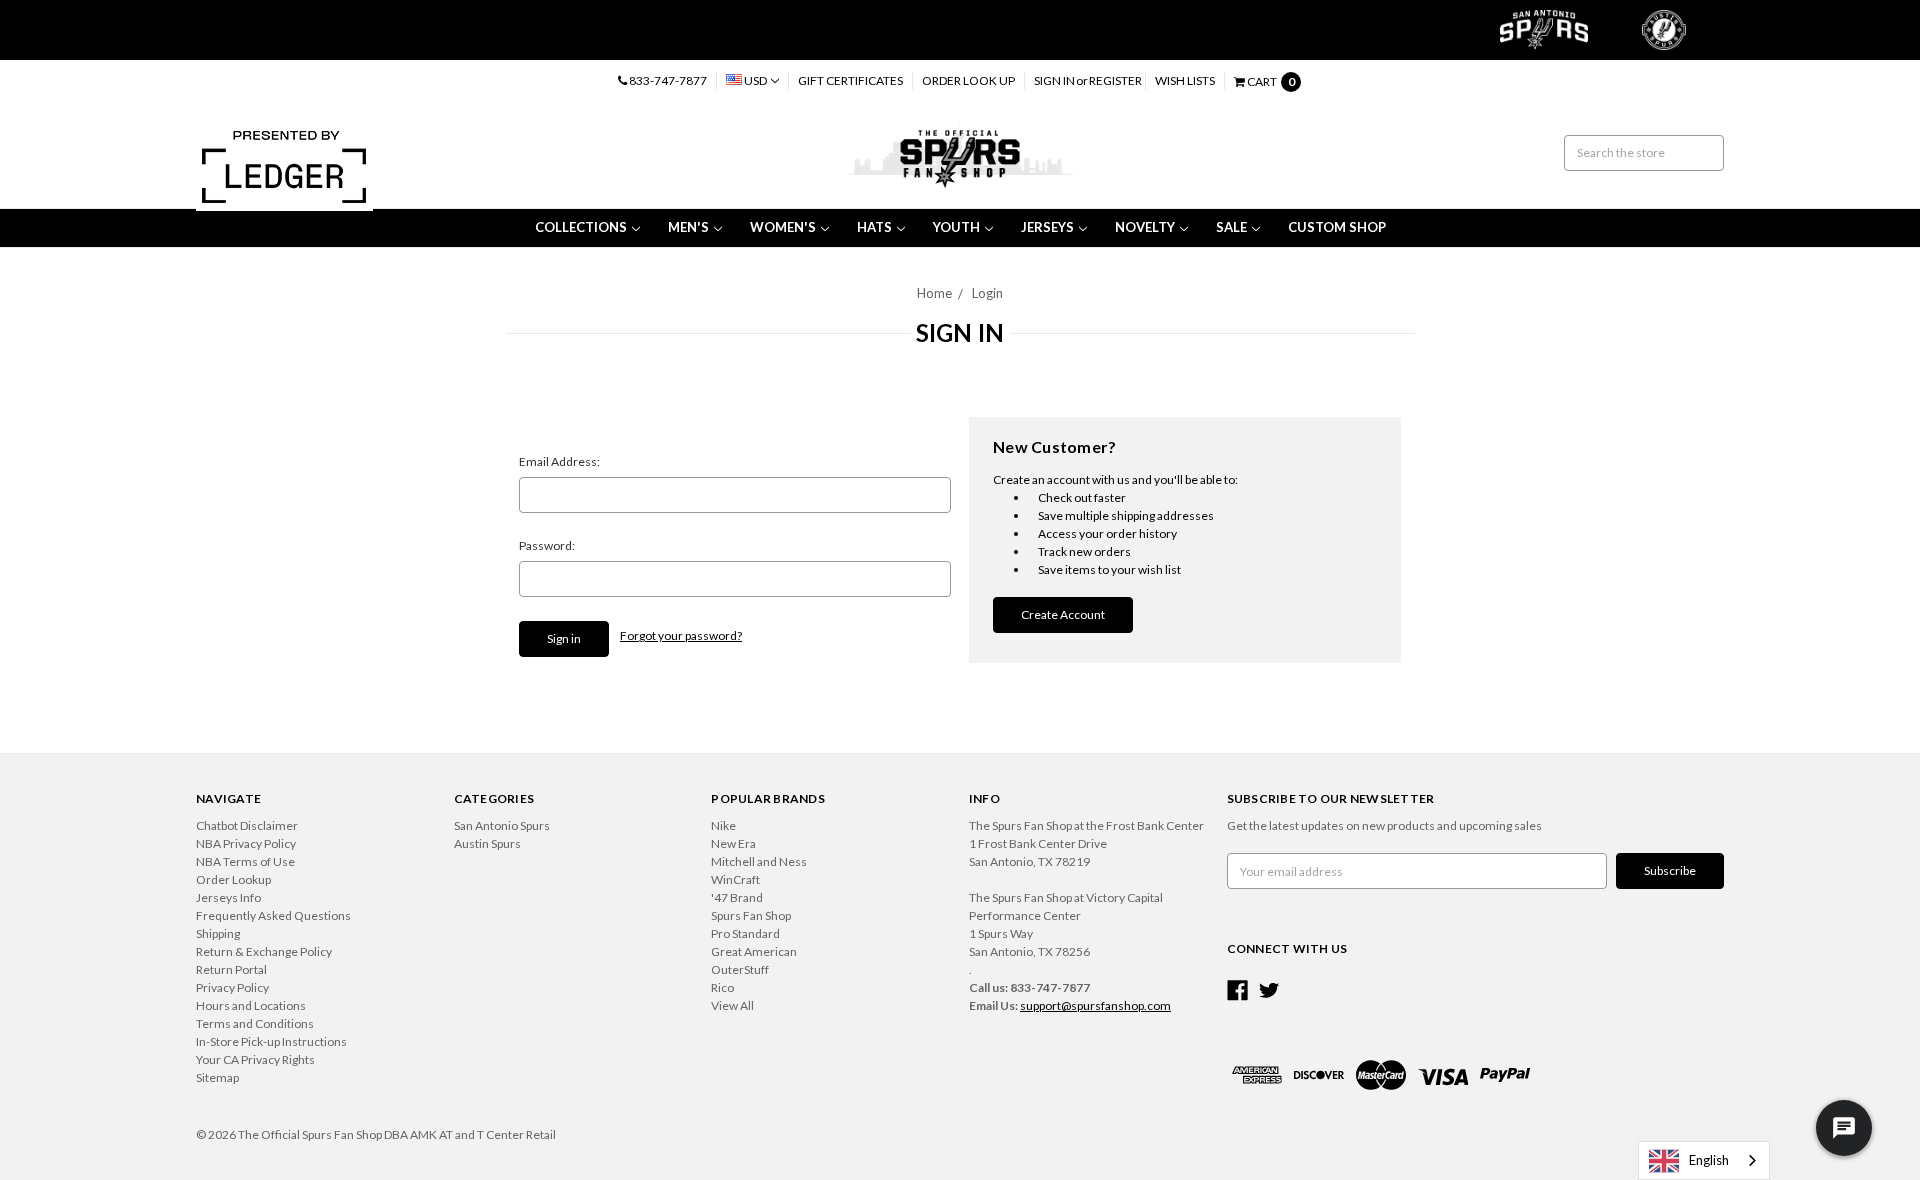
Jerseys (1047, 227)
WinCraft (735, 879)
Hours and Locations (251, 1005)
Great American (754, 951)
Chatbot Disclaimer (247, 825)
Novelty (1145, 227)
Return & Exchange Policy (264, 951)
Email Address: (559, 461)
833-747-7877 (667, 80)
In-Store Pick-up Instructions (271, 1041)
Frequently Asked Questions (273, 915)
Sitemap (217, 1077)
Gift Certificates (850, 80)
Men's (688, 227)
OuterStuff (740, 969)
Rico (722, 987)
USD (755, 80)
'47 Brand (737, 897)
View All (732, 1005)
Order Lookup (233, 879)
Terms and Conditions (255, 1023)
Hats (874, 227)
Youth (956, 227)
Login (987, 293)
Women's (783, 227)
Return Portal (231, 969)
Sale (1231, 227)
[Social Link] (1237, 990)
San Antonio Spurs (502, 825)
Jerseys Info (228, 897)
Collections (581, 227)
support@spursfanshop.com (1095, 1005)
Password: (547, 545)
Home (934, 293)
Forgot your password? (681, 635)
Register (1115, 80)
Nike (723, 825)
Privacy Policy (232, 987)
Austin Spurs (487, 843)
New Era (733, 843)
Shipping (218, 933)
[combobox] (1704, 1160)
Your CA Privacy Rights (255, 1059)
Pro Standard (745, 933)
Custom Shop (1337, 227)
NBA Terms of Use (245, 861)
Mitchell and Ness (759, 861)
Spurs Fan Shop (751, 915)
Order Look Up (968, 80)
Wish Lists (1185, 80)
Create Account (1063, 614)
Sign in (1054, 80)
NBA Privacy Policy (246, 843)
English (1709, 1160)
